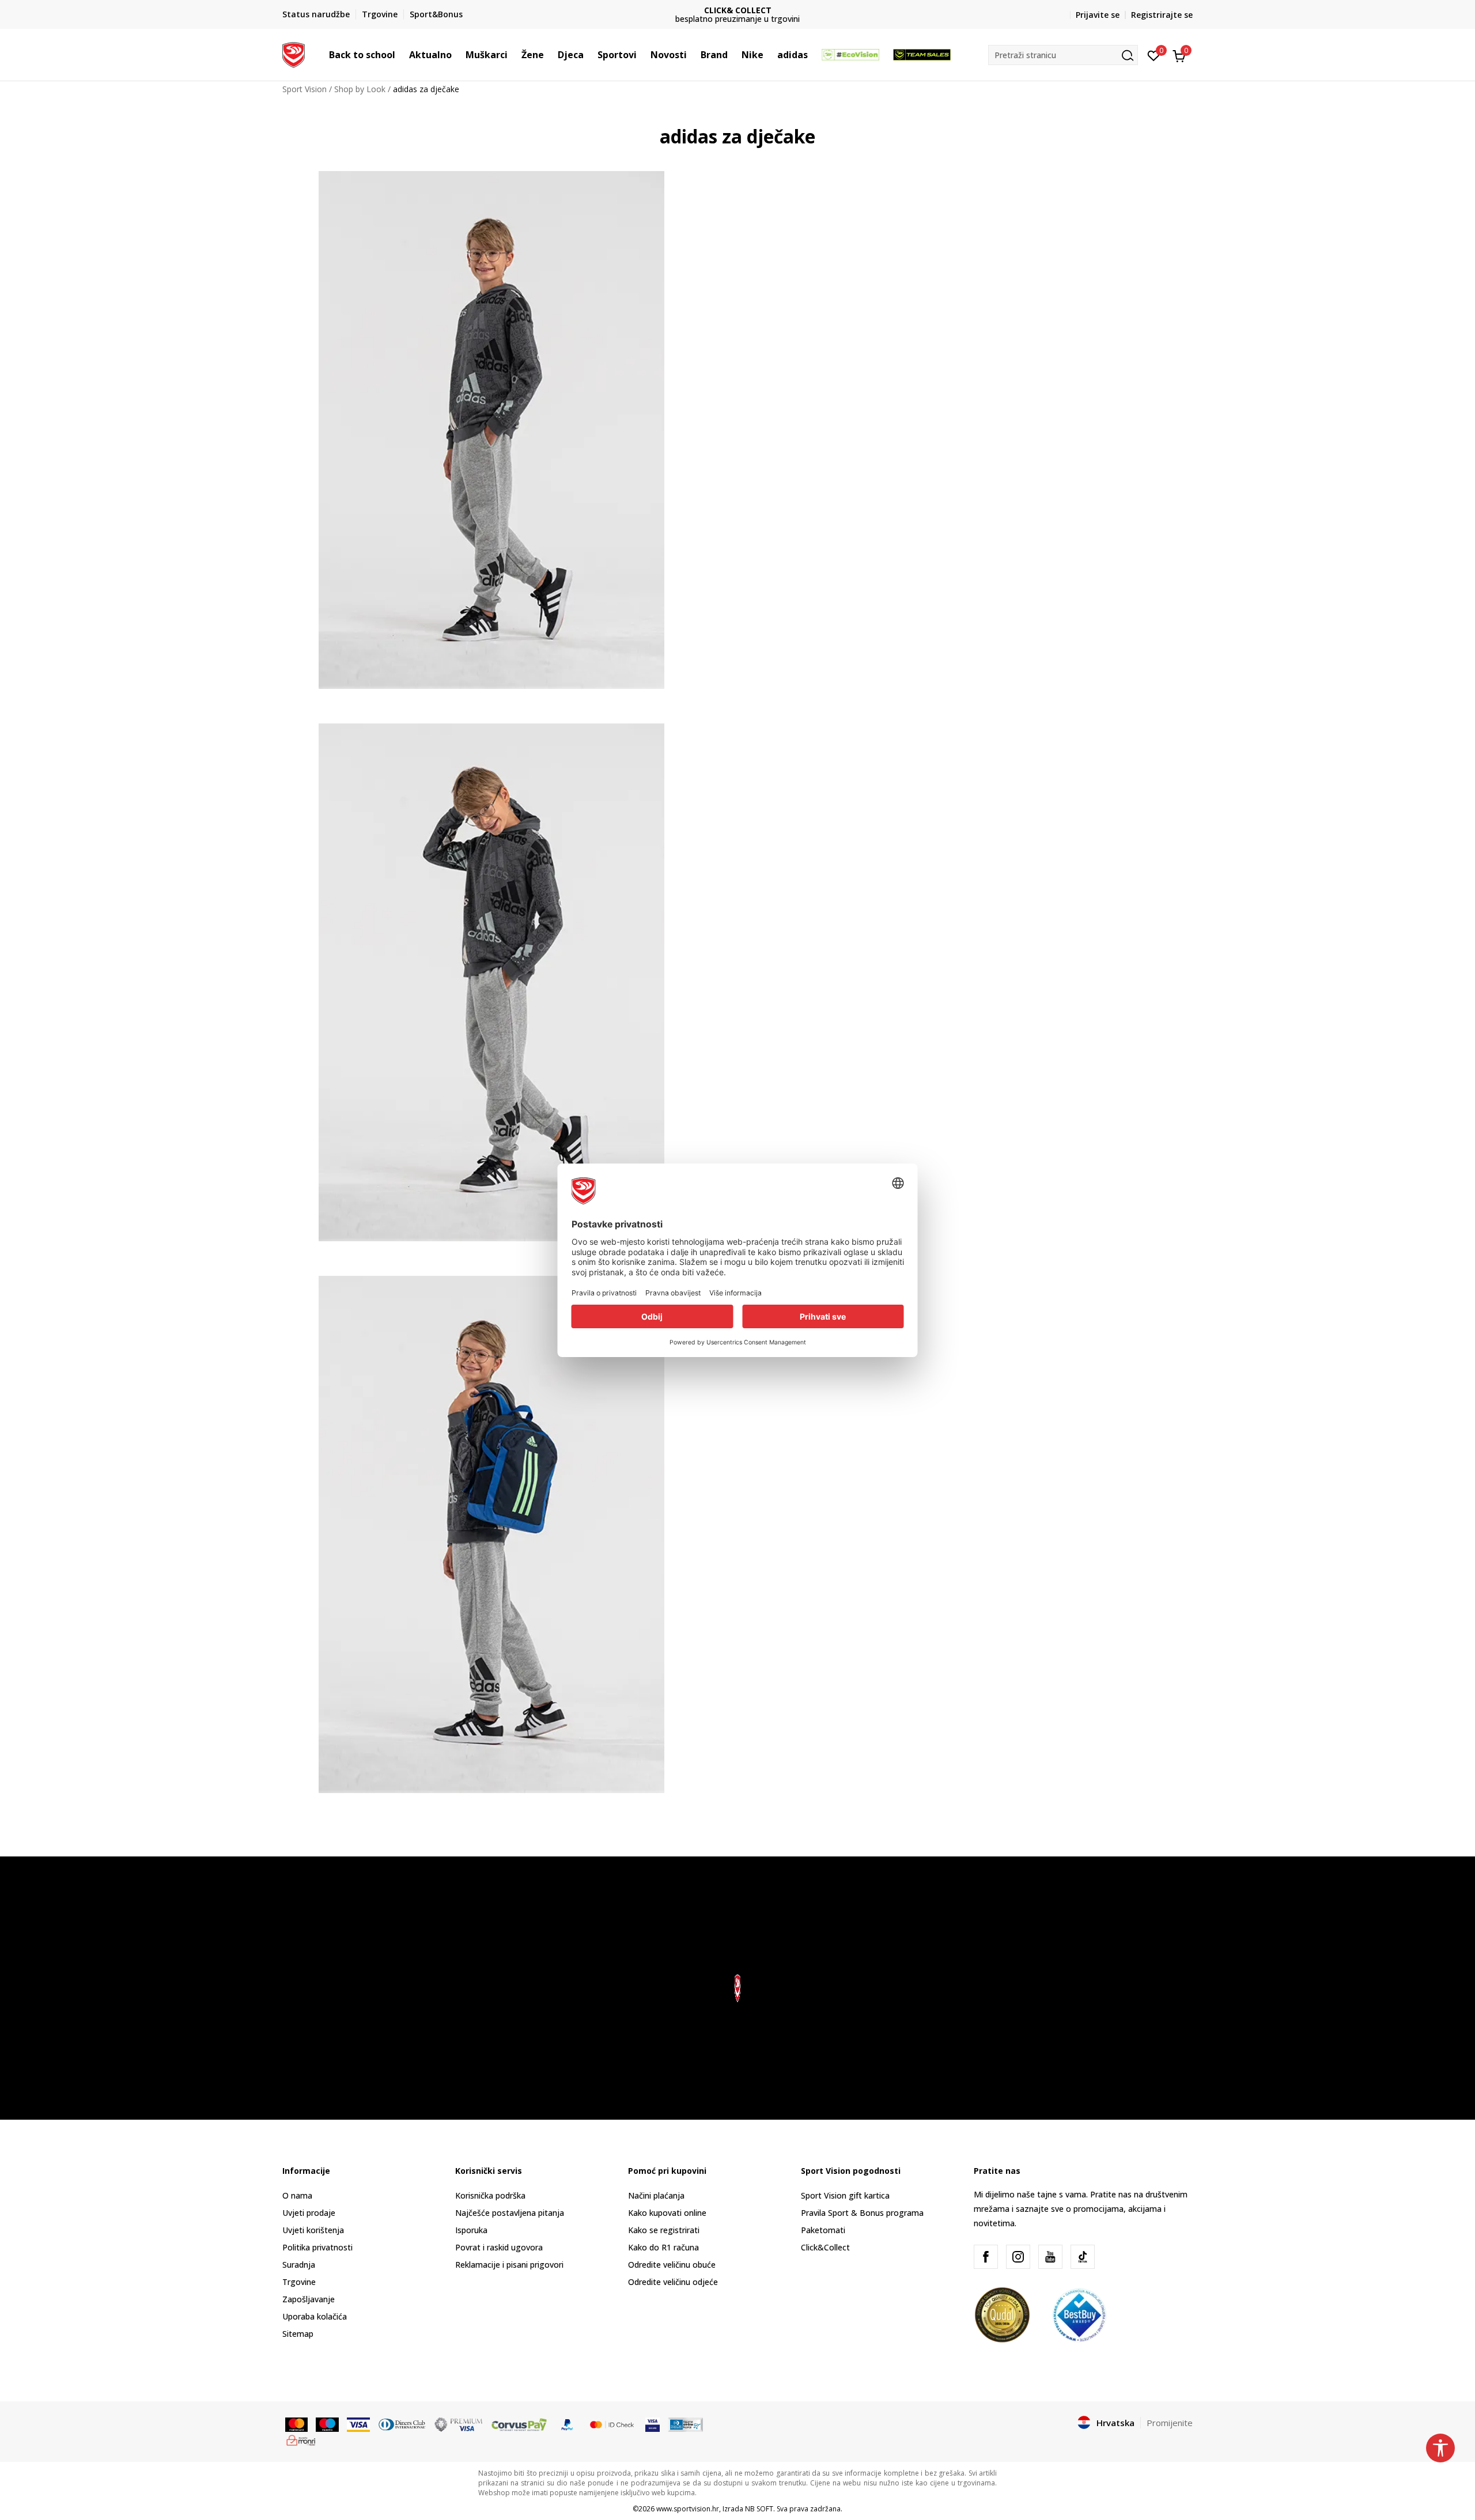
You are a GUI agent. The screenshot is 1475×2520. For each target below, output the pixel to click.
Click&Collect (825, 2247)
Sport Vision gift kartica (845, 2195)
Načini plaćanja (656, 2195)
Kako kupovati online (667, 2213)
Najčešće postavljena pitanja (510, 2213)
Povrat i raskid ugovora (499, 2247)
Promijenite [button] (1170, 2423)
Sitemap (298, 2334)
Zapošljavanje (309, 2299)
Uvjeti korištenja (313, 2230)
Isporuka (471, 2230)
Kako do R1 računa (663, 2247)
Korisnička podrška (490, 2195)
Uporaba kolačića (315, 2316)
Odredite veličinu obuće (672, 2265)
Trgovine (299, 2282)
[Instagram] (1018, 2257)
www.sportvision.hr (688, 2509)
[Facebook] (986, 2257)
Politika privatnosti (317, 2247)
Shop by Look (360, 89)
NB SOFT (759, 2509)
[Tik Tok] (1083, 2257)
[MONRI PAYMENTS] (301, 2439)
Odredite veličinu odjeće (673, 2282)
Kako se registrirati (664, 2230)
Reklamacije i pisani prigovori (509, 2265)
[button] (401, 55)
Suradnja (299, 2265)
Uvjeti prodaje (309, 2213)
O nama (297, 2195)
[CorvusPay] (519, 2423)
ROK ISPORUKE (738, 10)
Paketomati (823, 2230)
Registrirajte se (1162, 15)
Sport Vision (305, 89)
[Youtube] (1050, 2257)
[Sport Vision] (294, 54)
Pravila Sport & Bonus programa (862, 2213)
